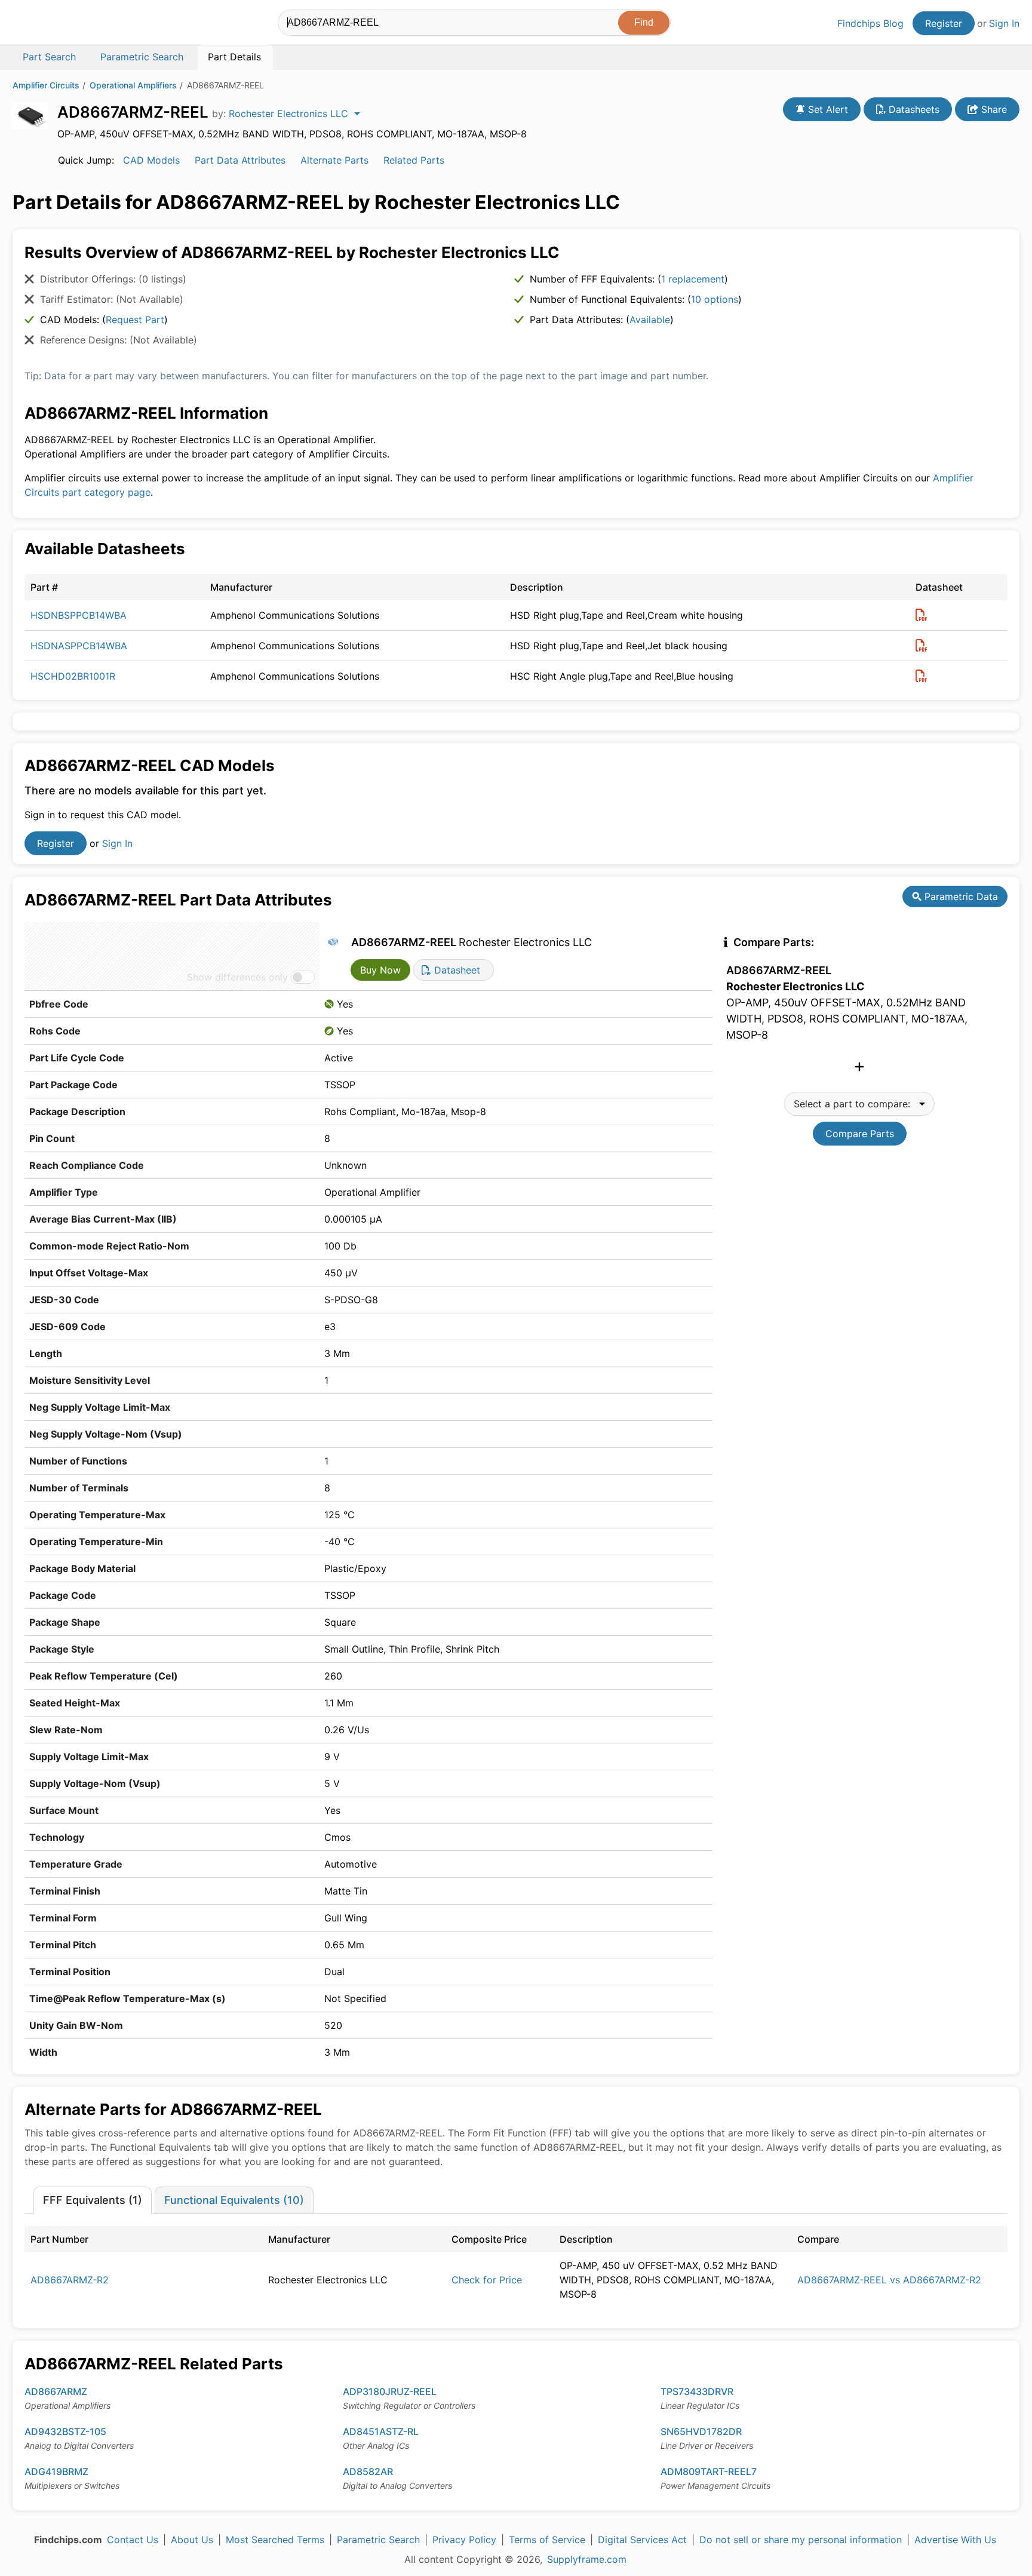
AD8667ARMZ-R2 (70, 2280)
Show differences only (237, 977)
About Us (192, 2540)
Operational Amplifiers (133, 85)
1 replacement (693, 279)
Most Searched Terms (275, 2540)
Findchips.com (51, 24)
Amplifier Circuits (46, 85)
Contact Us (133, 2540)
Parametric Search (378, 2540)
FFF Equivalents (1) (93, 2200)
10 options (715, 299)
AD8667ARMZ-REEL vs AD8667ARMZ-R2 (889, 2280)
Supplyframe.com (587, 2559)
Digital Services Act (642, 2540)
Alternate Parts (334, 160)
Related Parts (414, 160)
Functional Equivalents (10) (234, 2200)
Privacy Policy (464, 2540)
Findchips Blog (870, 23)
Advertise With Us (955, 2540)
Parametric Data (960, 896)
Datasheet (456, 970)
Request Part (135, 320)
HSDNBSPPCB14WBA (79, 615)
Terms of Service (547, 2540)
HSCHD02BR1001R (73, 676)
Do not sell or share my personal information (801, 2540)
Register (944, 23)
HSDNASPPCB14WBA (79, 646)
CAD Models (151, 160)
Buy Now (380, 970)
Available (650, 320)
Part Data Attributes (240, 160)
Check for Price (487, 2280)
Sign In (1004, 23)
